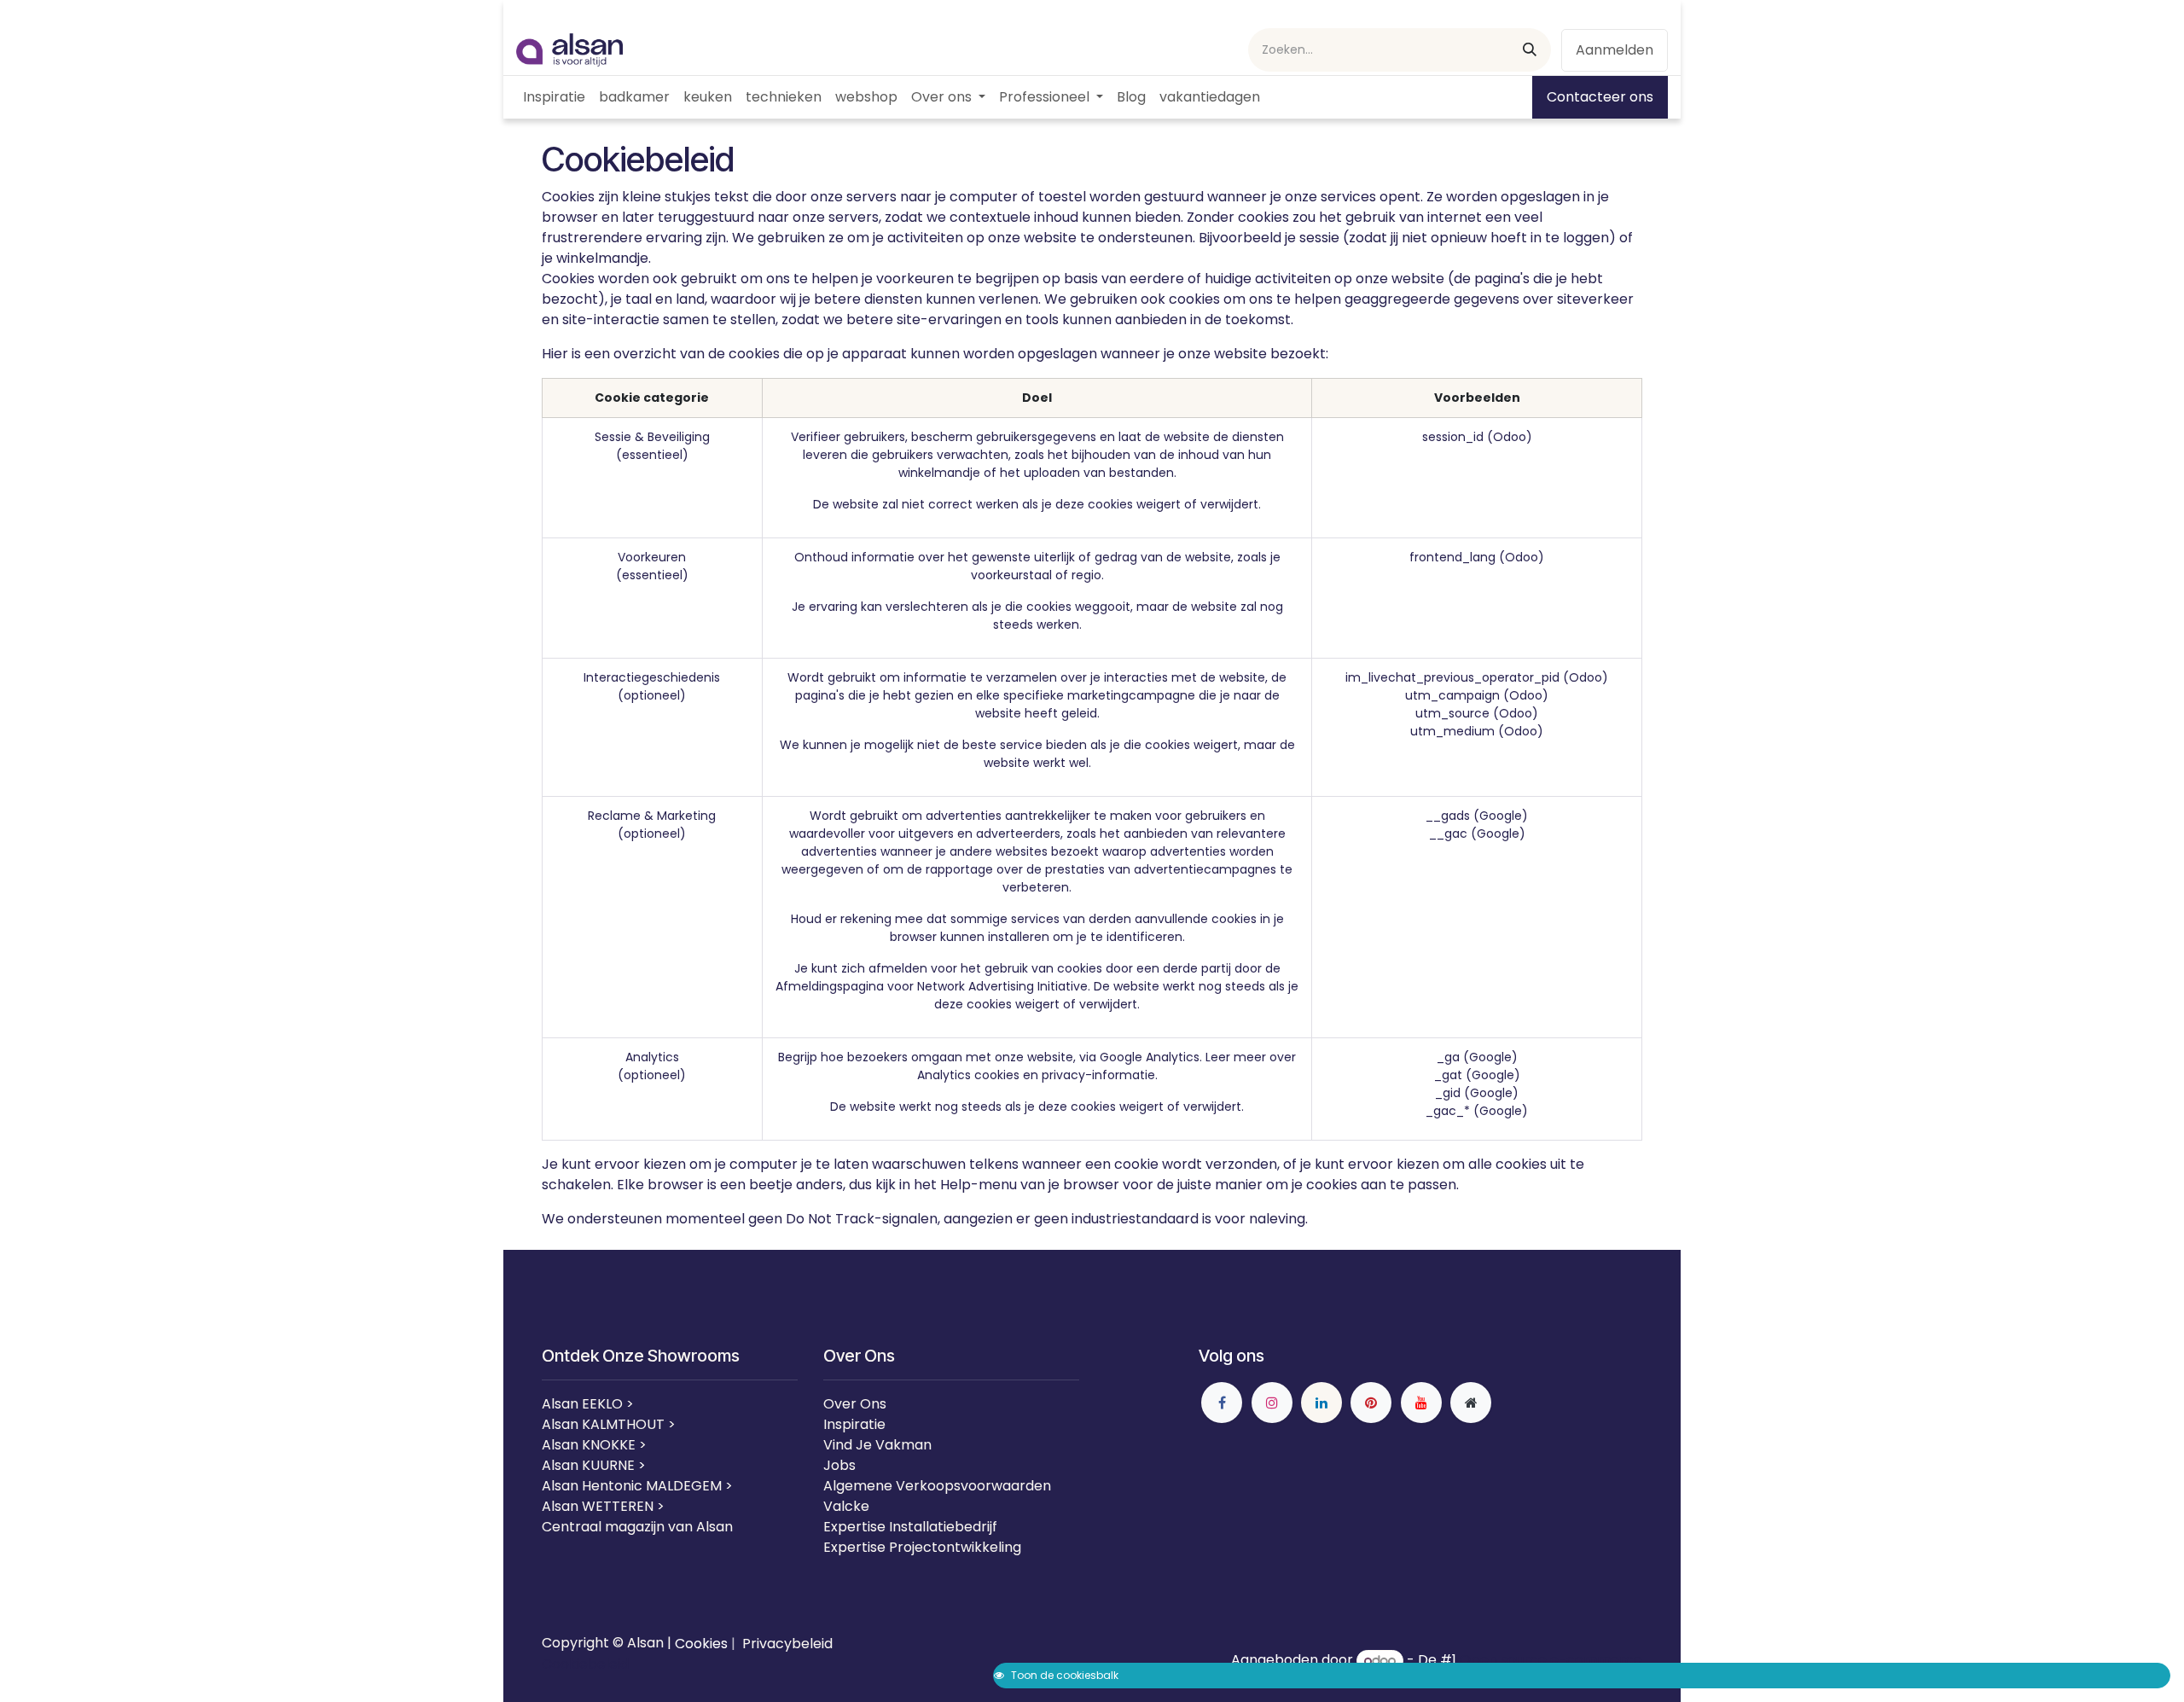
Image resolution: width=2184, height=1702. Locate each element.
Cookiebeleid (585, 1664)
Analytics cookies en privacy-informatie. (1037, 1075)
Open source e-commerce (1551, 1661)
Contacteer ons (1600, 97)
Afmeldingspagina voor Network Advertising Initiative (932, 986)
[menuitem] (554, 97)
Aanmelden (1615, 50)
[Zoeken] (1530, 50)
